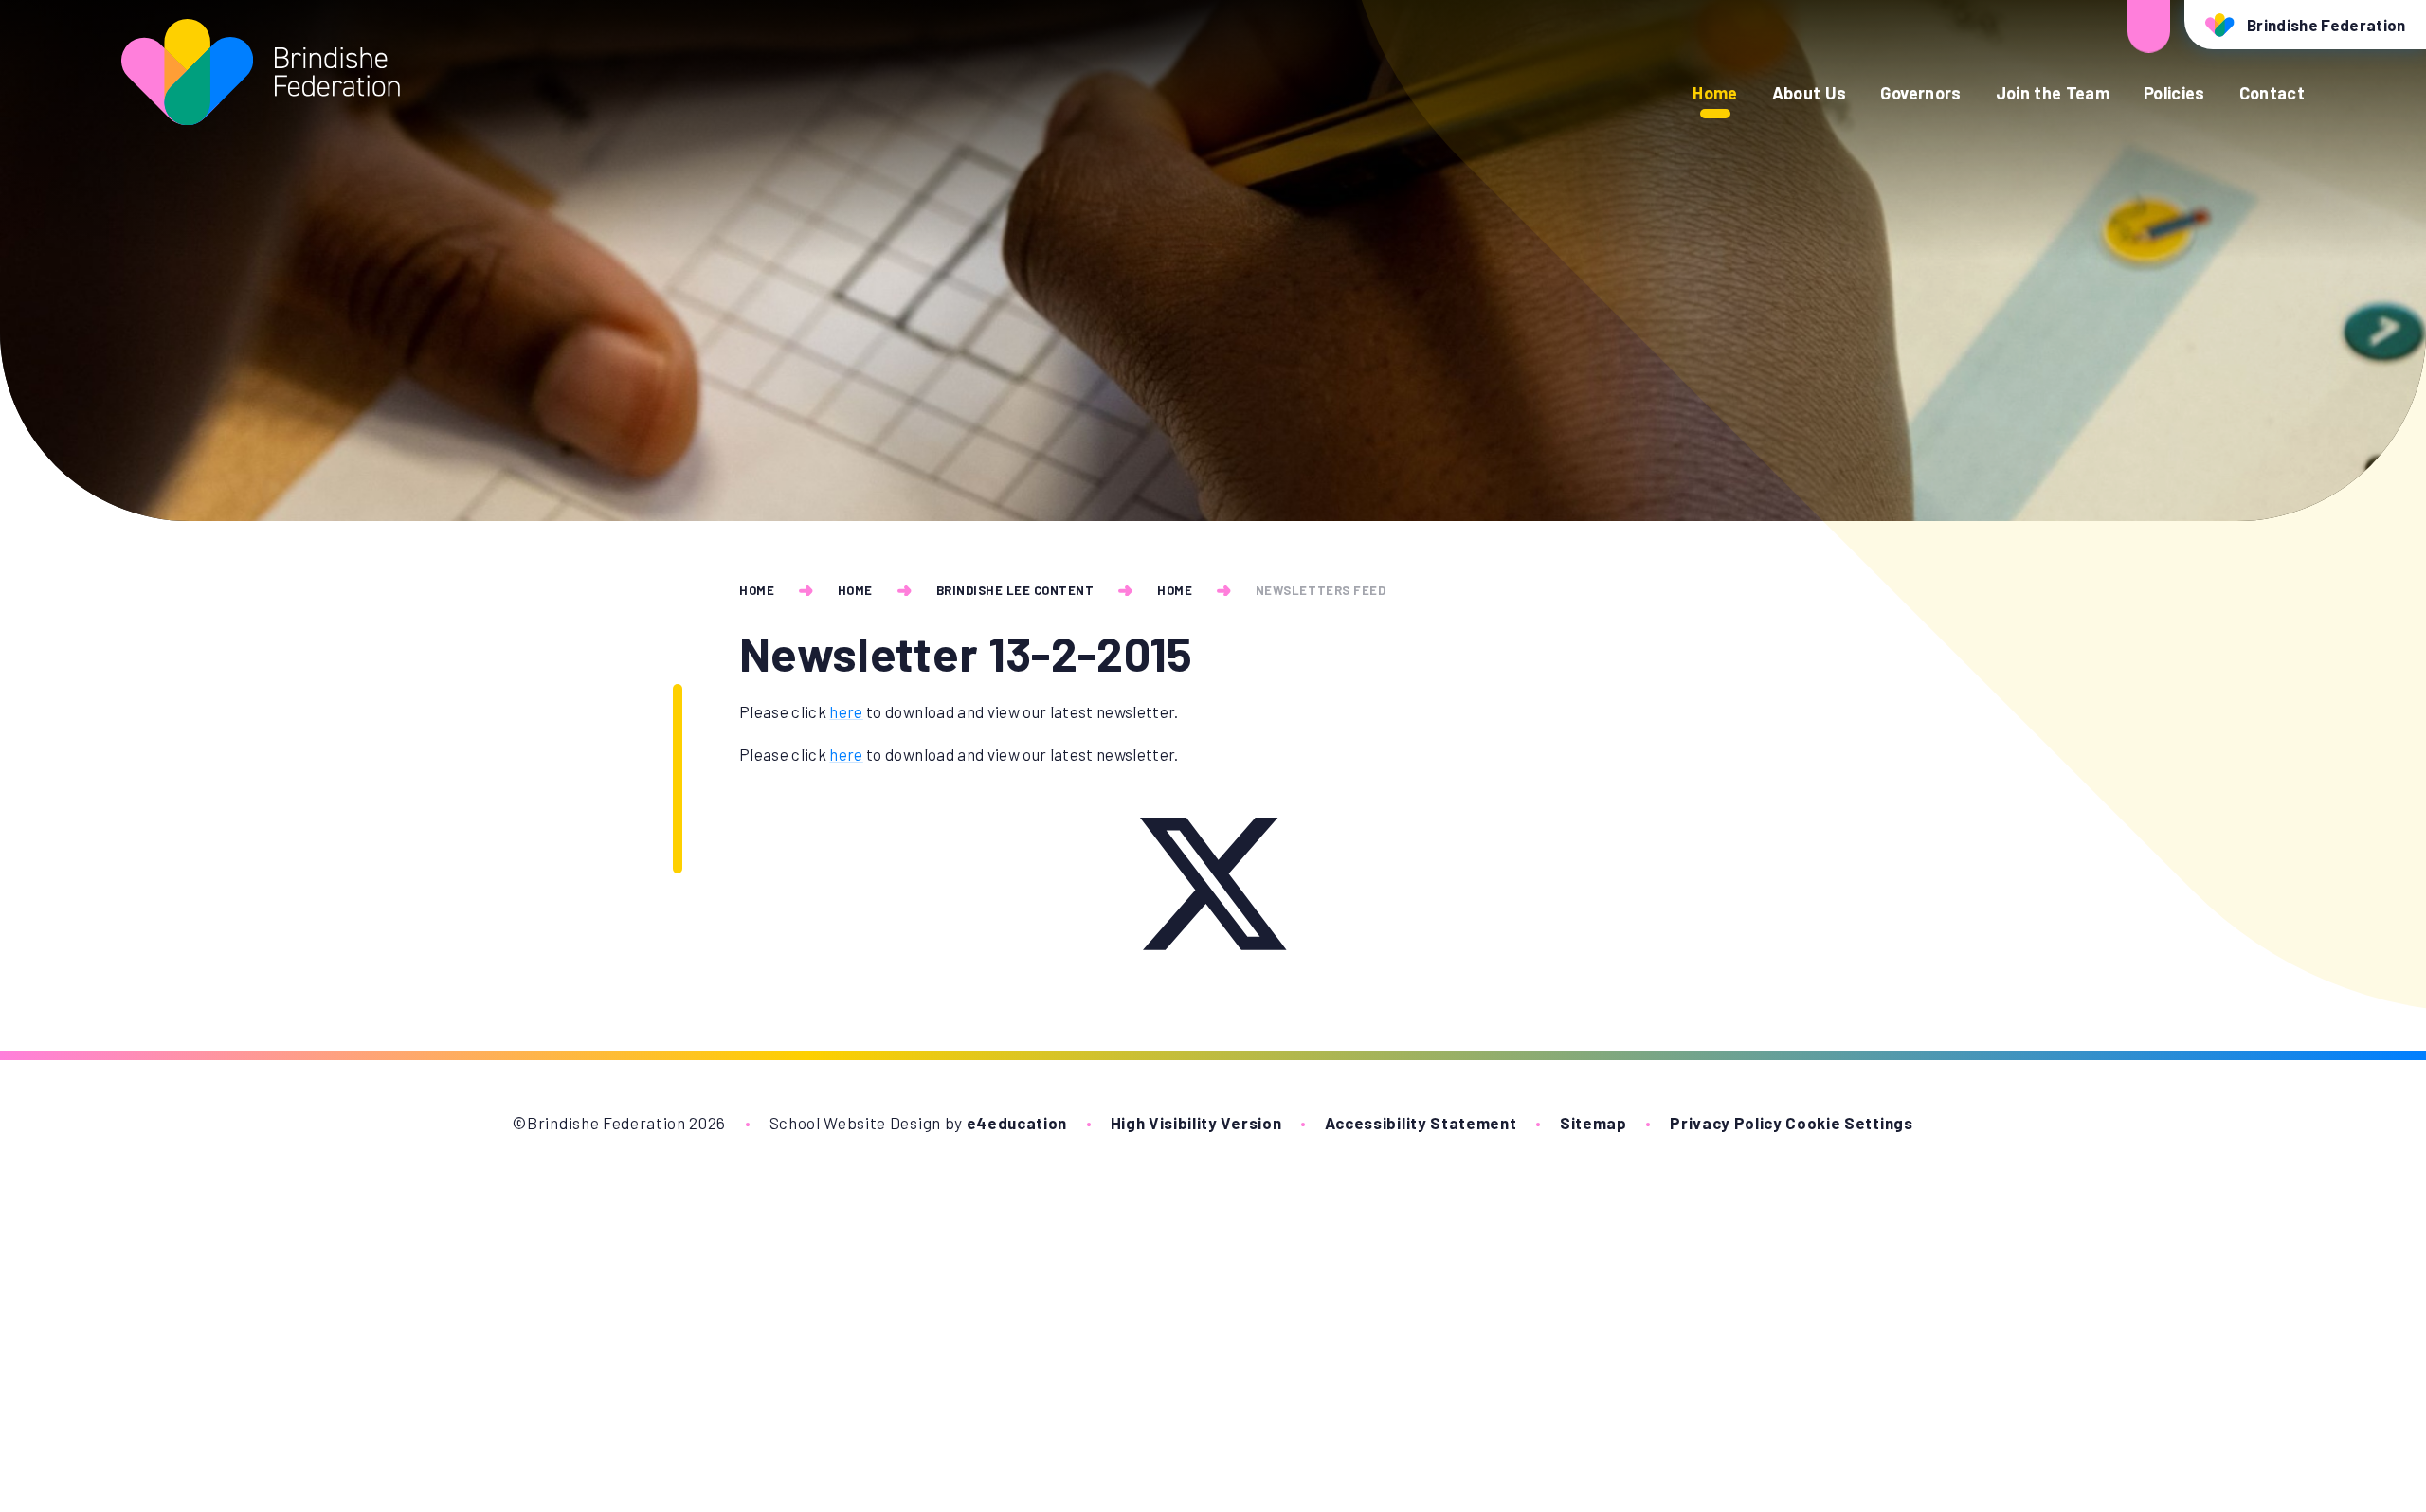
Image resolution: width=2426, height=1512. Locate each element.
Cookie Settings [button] (1849, 1123)
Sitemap (1593, 1123)
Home (757, 590)
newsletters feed (1321, 590)
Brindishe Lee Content (1015, 590)
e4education (1017, 1123)
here (846, 711)
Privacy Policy (1726, 1123)
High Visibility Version (1196, 1123)
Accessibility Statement (1421, 1123)
